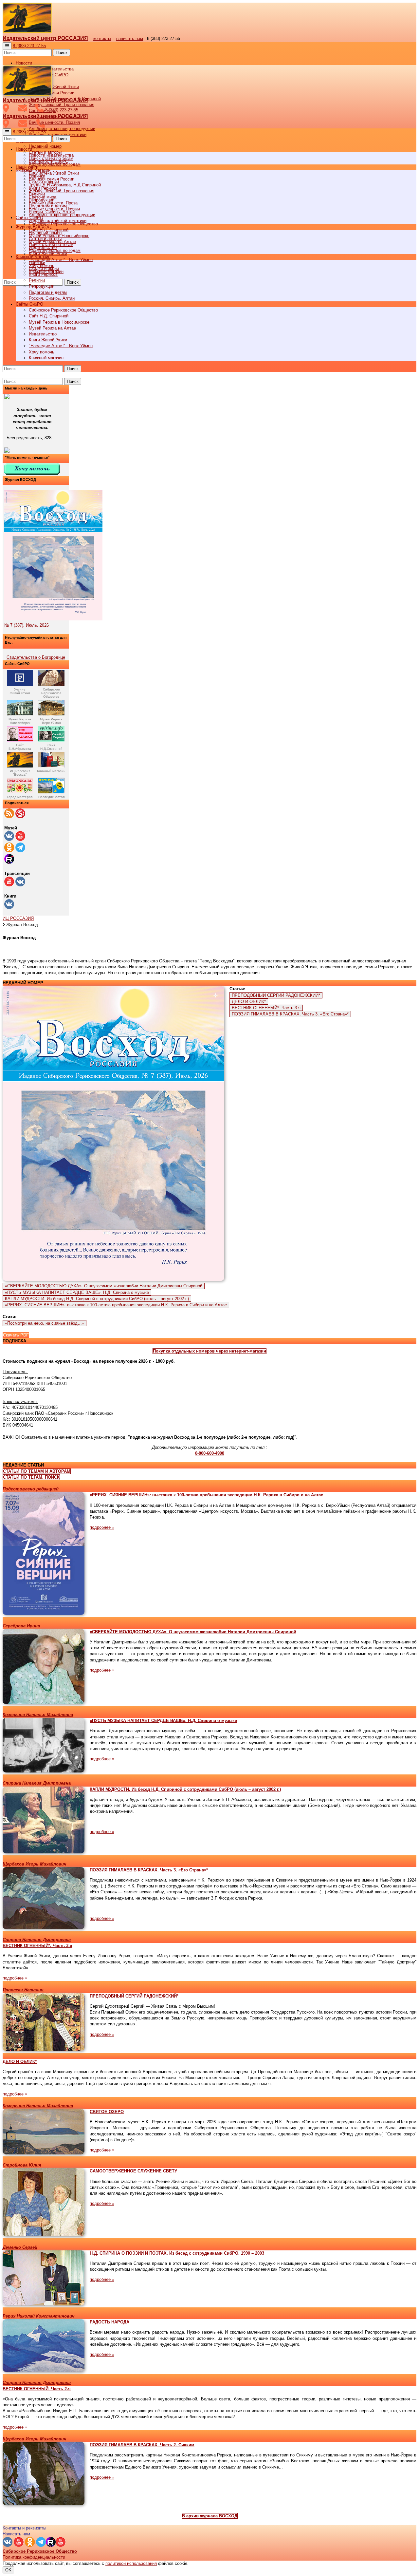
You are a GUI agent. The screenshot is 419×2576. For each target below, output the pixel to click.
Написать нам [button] (16, 2534)
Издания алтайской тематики (58, 134)
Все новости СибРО (49, 161)
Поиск (62, 53)
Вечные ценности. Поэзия (54, 122)
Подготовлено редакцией (31, 1489)
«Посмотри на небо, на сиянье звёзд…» (45, 1323)
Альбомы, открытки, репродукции (62, 129)
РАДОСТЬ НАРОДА (109, 2322)
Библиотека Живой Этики (54, 87)
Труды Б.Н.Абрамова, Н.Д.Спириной (65, 185)
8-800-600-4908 (210, 1453)
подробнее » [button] (102, 1527)
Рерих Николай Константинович (39, 2316)
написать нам (130, 38)
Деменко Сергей (20, 2247)
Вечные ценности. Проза (53, 203)
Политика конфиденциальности (34, 2557)
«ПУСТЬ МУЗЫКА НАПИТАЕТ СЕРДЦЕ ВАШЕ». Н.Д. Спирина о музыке (77, 1292)
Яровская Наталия (23, 1990)
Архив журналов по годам (55, 250)
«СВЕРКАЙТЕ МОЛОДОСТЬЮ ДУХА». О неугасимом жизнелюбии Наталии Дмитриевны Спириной (104, 1286)
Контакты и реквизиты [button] (24, 2528)
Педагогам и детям (48, 292)
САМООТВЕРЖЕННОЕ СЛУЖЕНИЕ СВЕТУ (133, 2171)
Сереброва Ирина (21, 1626)
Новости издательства (51, 155)
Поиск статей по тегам (51, 245)
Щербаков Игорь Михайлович (35, 1864)
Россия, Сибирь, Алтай (52, 298)
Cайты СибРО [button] (29, 304)
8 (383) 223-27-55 (29, 46)
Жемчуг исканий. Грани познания (62, 191)
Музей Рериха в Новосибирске (59, 322)
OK (8, 2570)
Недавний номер (45, 146)
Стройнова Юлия (22, 2165)
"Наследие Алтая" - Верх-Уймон (61, 260)
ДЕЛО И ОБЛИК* (249, 1002)
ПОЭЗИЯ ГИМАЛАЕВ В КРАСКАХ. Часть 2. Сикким (142, 2445)
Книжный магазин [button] (33, 257)
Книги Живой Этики (48, 340)
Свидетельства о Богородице (36, 657)
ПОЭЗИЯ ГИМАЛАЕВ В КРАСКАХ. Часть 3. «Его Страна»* (290, 1014)
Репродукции (42, 286)
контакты (102, 38)
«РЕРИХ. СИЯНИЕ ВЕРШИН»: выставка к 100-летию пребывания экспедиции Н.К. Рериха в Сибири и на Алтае (116, 1305)
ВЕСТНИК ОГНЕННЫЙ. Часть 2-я (37, 2389)
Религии (37, 280)
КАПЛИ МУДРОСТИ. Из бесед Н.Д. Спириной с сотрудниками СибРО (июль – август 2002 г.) (97, 1299)
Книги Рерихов (43, 274)
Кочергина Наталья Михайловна (38, 1715)
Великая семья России (52, 179)
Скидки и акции (44, 268)
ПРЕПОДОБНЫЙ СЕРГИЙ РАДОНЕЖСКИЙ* (276, 995)
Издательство (43, 334)
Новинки (37, 263)
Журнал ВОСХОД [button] (33, 227)
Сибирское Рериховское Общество (63, 310)
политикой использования (131, 2563)
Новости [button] (24, 63)
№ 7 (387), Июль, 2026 (27, 625)
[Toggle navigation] (7, 46)
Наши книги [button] (27, 167)
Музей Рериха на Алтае (52, 328)
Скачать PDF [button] (16, 1335)
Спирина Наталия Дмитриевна (37, 1783)
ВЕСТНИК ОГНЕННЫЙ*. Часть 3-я (266, 1008)
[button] (209, 1351)
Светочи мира (43, 197)
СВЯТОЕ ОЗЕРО (107, 2112)
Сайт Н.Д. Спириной (49, 316)
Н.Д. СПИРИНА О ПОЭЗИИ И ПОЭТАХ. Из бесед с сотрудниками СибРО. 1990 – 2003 (177, 2253)
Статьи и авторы (45, 239)
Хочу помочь (42, 352)
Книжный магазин (46, 358)
